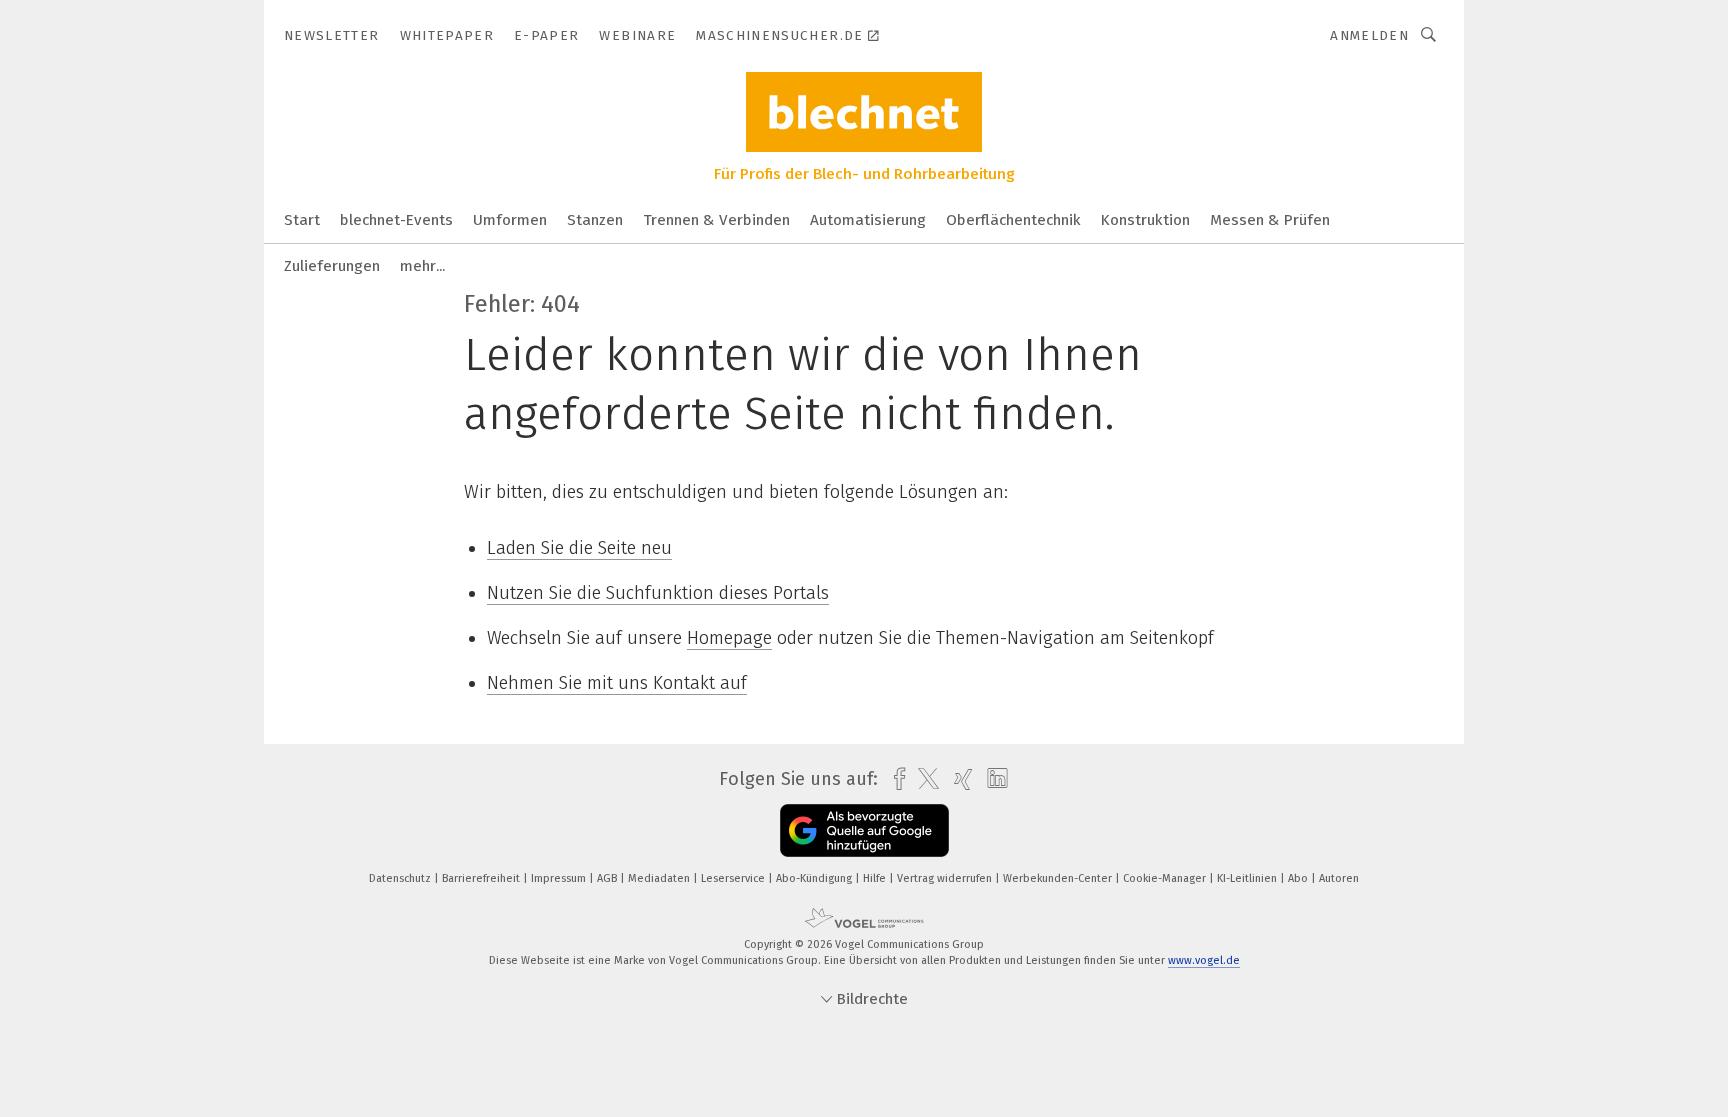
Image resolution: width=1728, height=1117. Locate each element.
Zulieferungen (332, 266)
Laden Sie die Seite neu (579, 548)
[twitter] (923, 779)
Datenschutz (401, 878)
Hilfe (876, 878)
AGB (608, 878)
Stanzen (595, 220)
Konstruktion (1145, 220)
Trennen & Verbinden (716, 220)
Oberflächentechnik (1013, 220)
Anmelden (1369, 35)
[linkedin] (992, 779)
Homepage (729, 638)
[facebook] (894, 779)
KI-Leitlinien (1248, 878)
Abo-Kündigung (815, 878)
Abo (1299, 878)
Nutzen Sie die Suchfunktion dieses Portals (658, 593)
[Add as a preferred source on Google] (864, 830)
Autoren (1339, 878)
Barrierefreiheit (482, 878)
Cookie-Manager (1166, 878)
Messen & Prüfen (1270, 220)
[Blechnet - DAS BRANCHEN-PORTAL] (302, 218)
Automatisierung (868, 220)
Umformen (510, 220)
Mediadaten (660, 878)
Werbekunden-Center (1059, 878)
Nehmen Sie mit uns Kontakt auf (617, 683)
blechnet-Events (396, 220)
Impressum (560, 878)
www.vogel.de (1204, 960)
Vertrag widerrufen (946, 878)
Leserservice (734, 878)
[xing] (958, 779)
